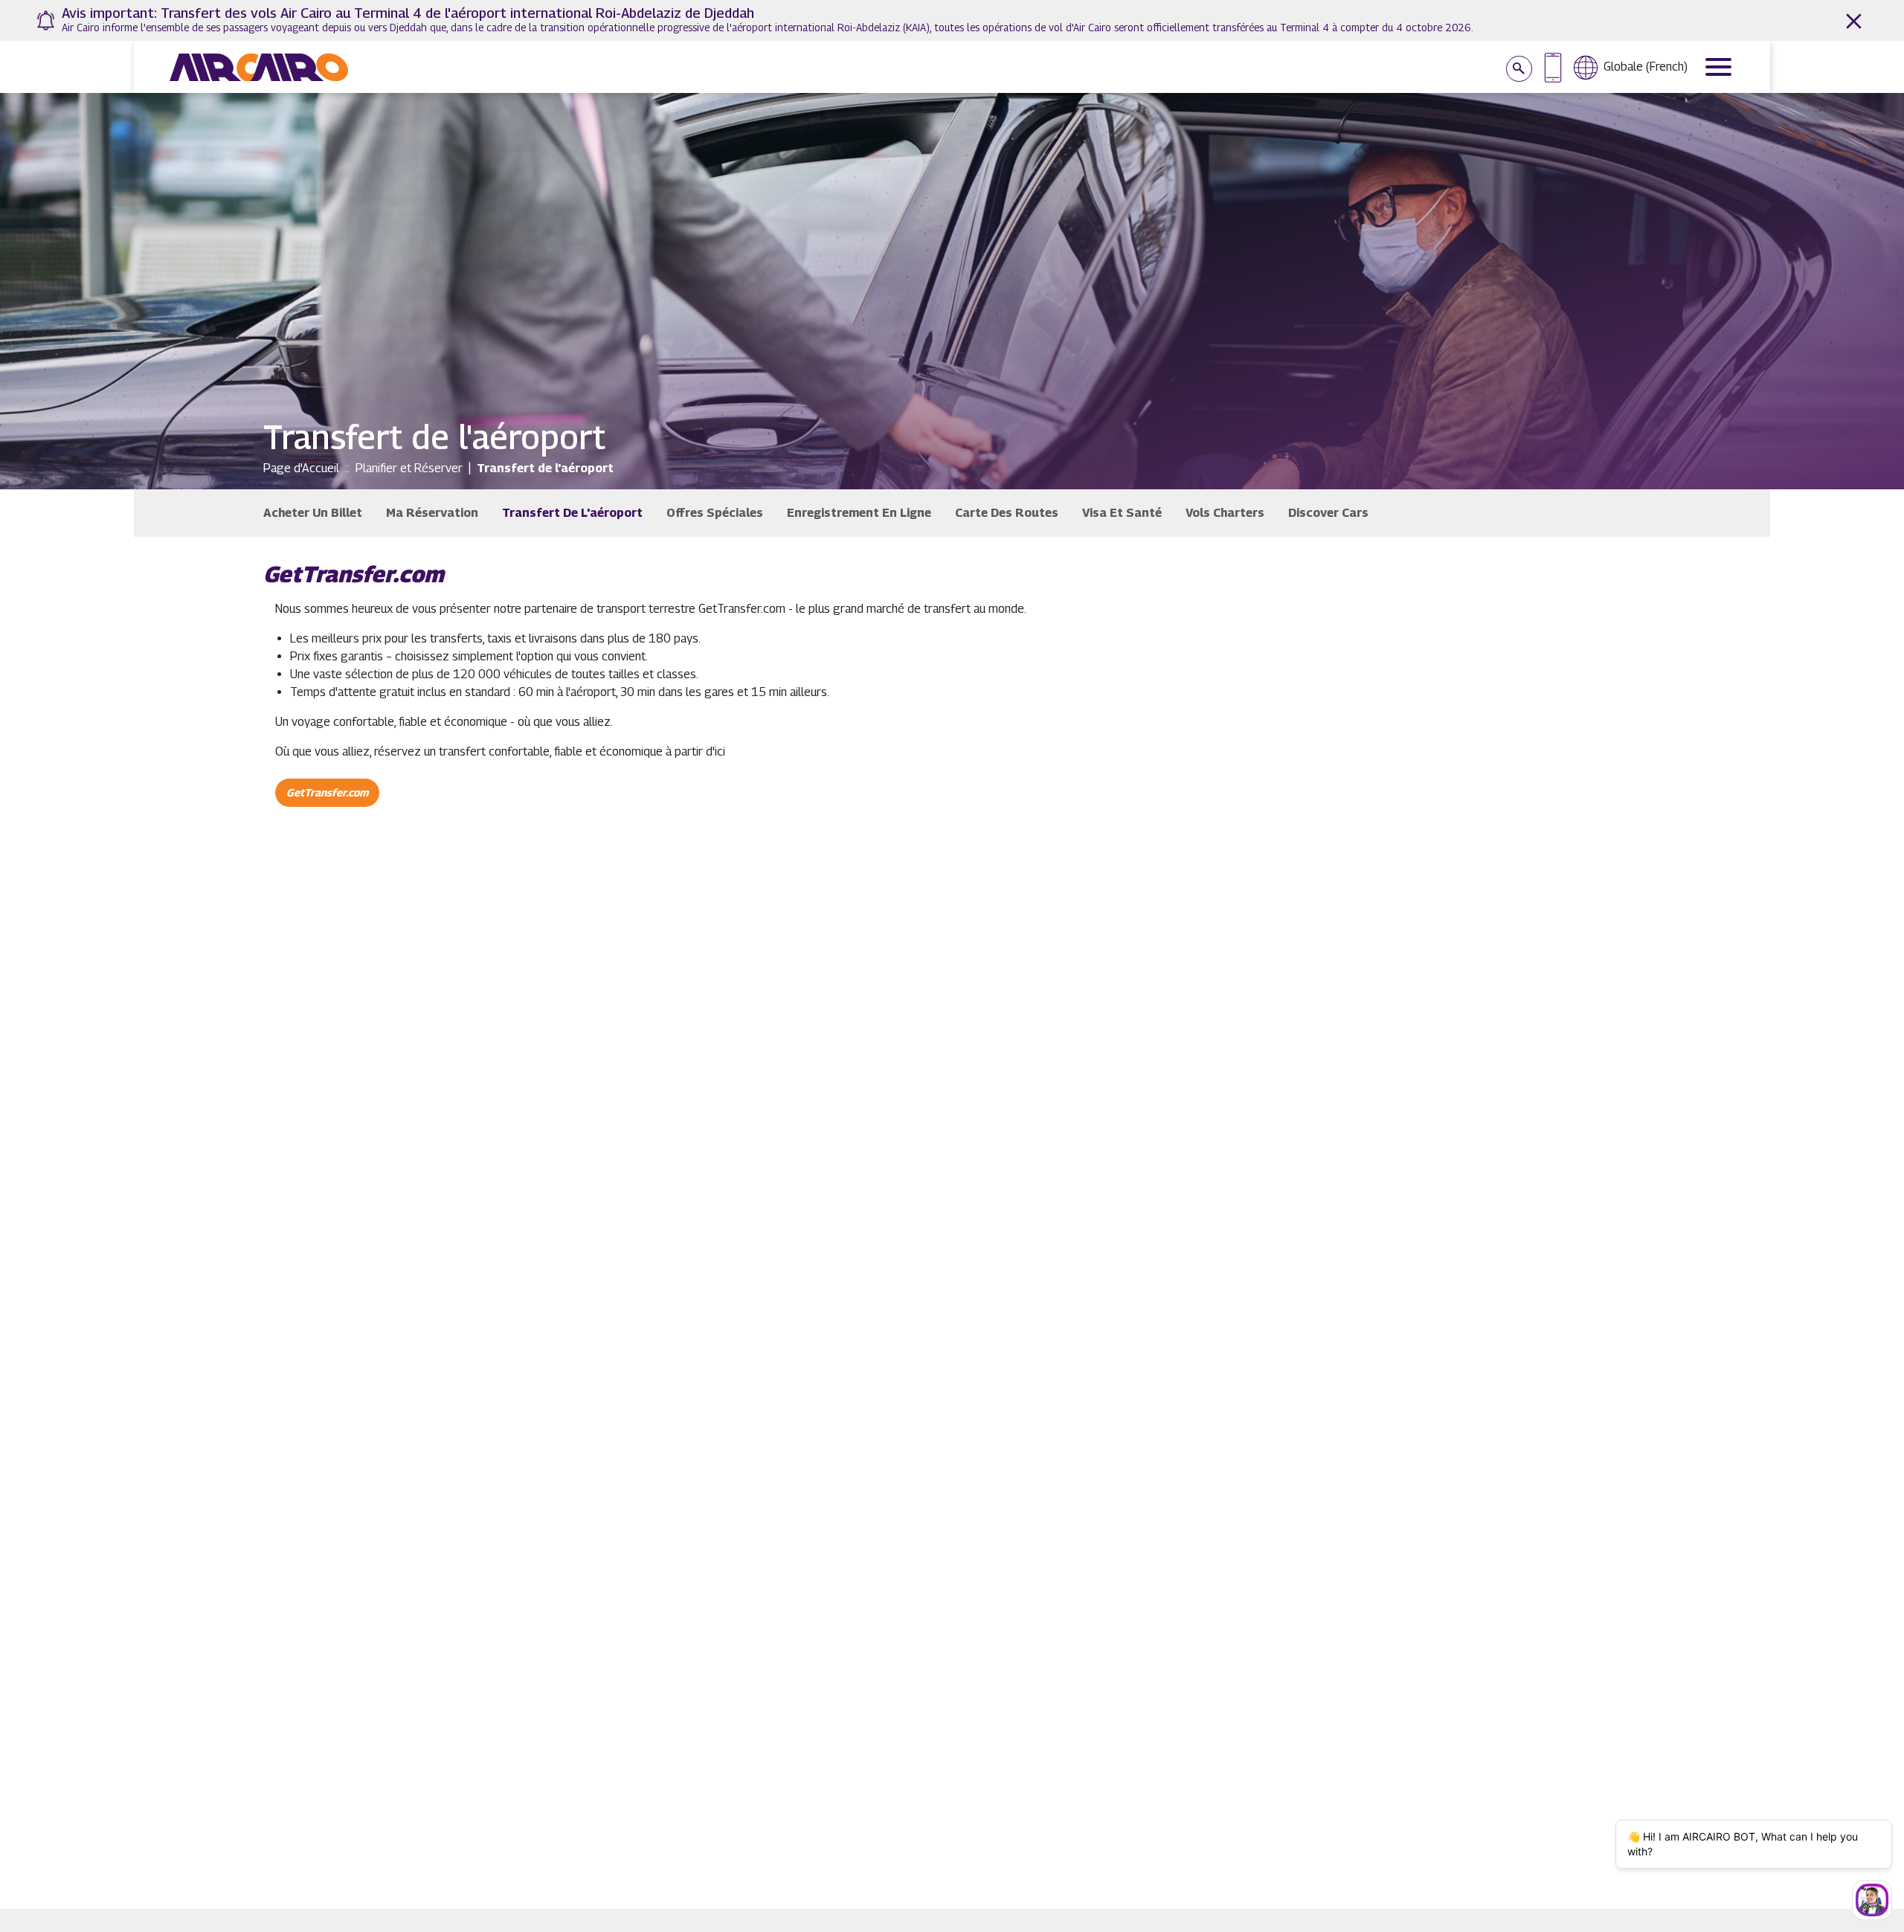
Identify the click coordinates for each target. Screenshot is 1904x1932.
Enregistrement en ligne (859, 513)
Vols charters (1225, 513)
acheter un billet (313, 513)
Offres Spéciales (715, 513)
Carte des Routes (1007, 513)
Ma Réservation (432, 513)
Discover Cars (1328, 513)
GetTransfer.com (327, 792)
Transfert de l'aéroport (572, 513)
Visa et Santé (1122, 513)
